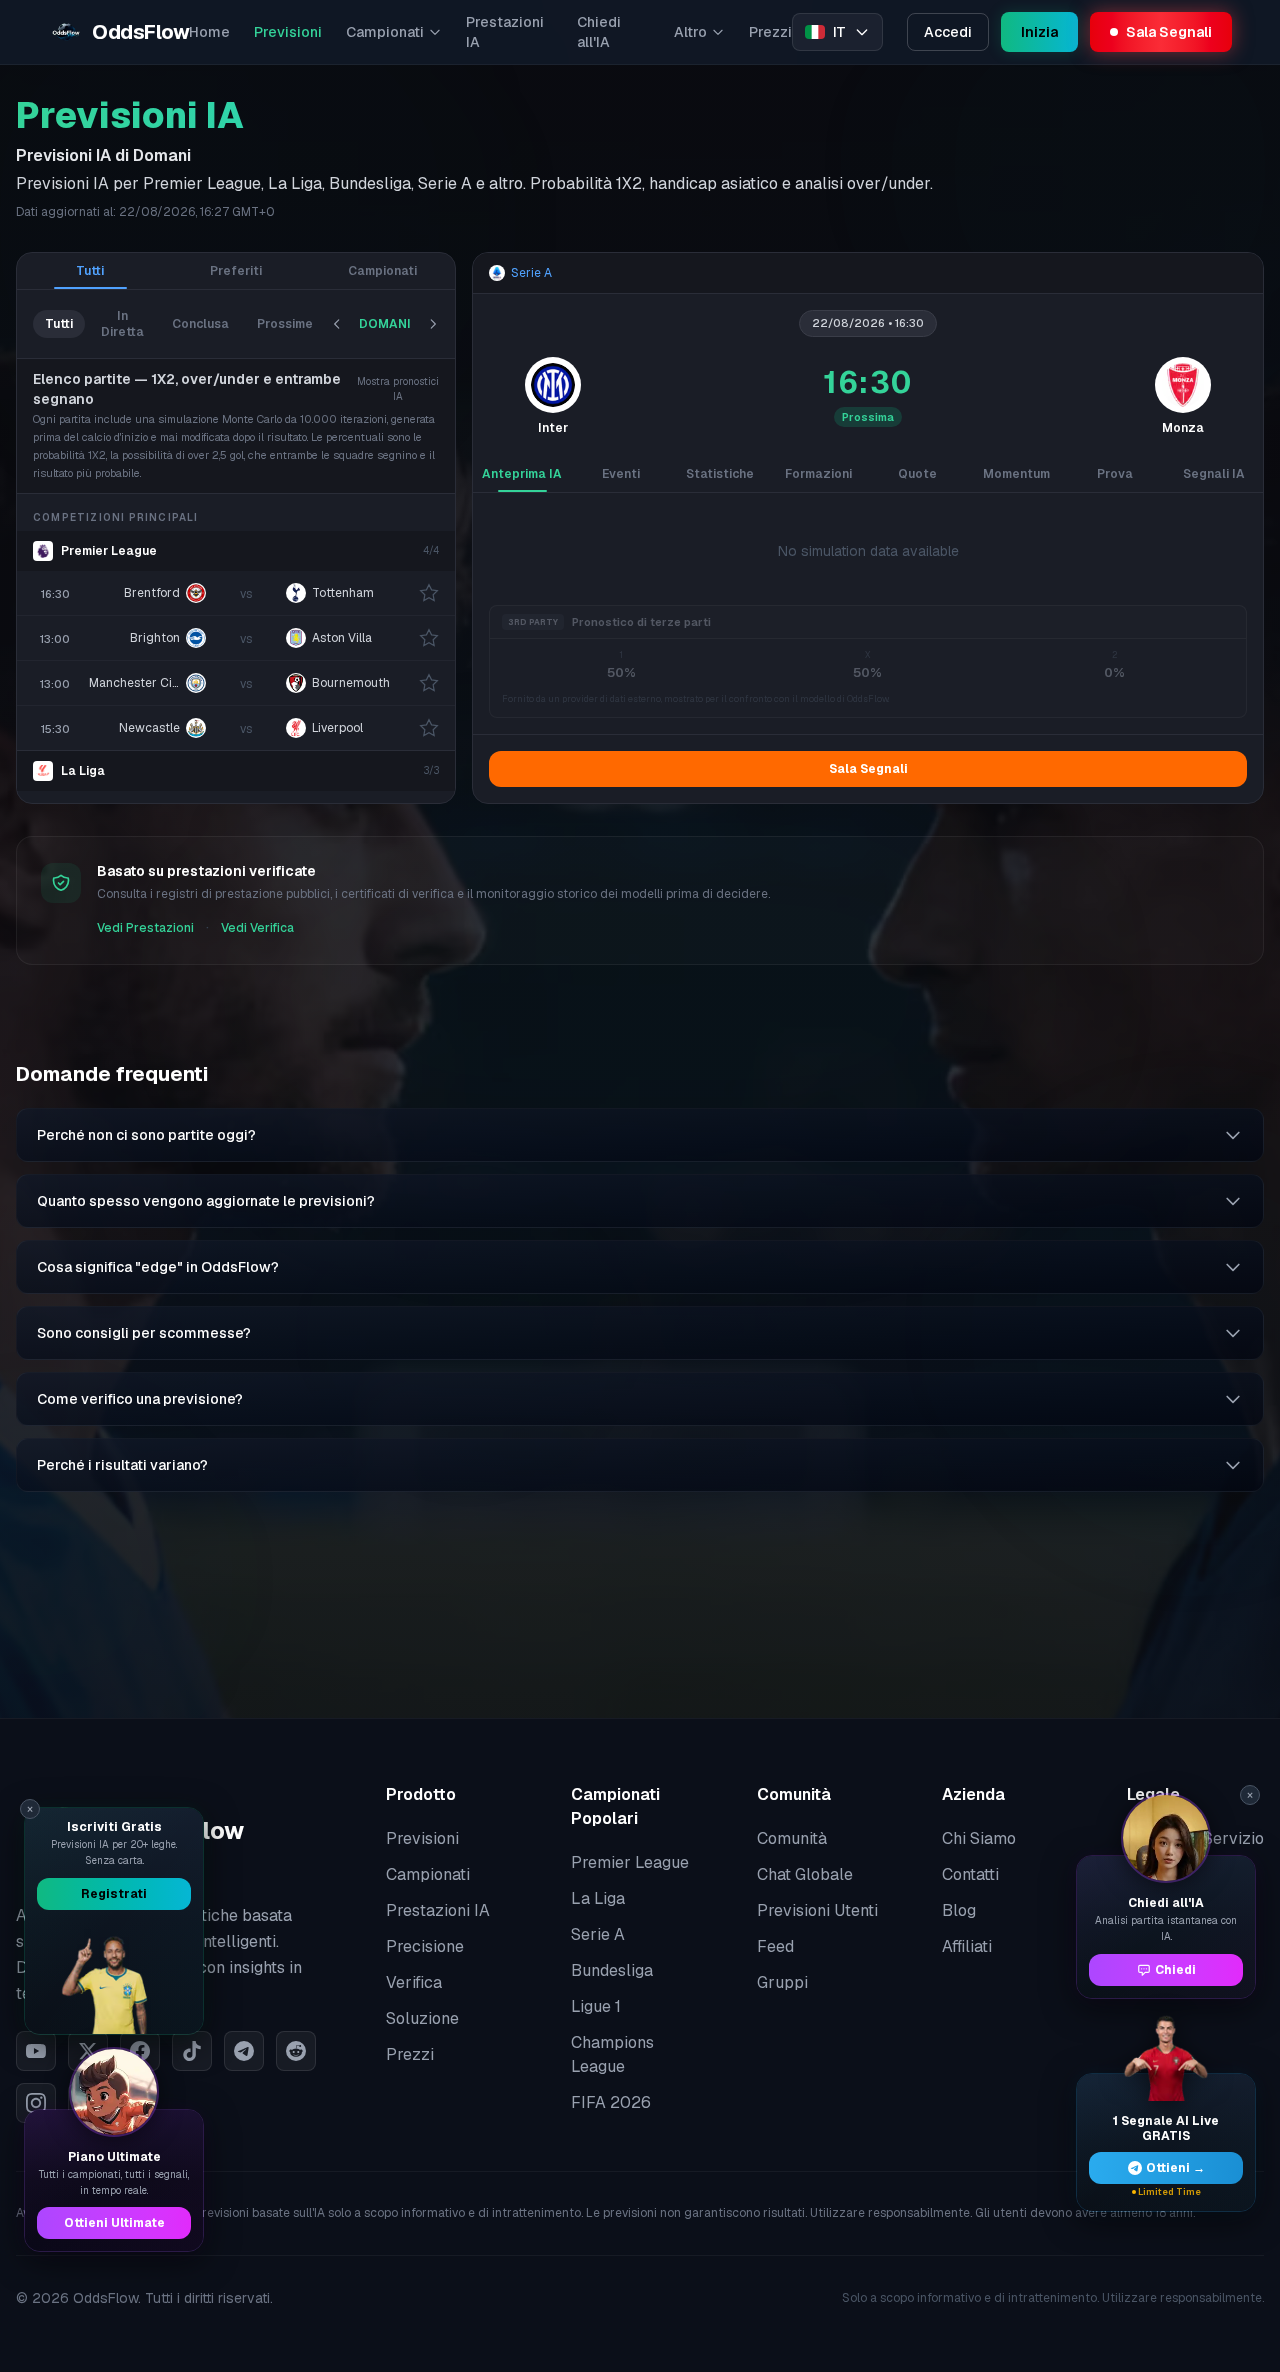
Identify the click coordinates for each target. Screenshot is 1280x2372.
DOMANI (385, 324)
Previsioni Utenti (817, 1910)
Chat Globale (805, 1874)
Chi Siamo (979, 1838)
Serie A (598, 1934)
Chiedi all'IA (599, 32)
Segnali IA (1214, 474)
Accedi (948, 32)
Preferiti (236, 271)
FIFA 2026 (611, 2102)
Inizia (1039, 32)
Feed (775, 1946)
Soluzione (422, 2018)
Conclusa (200, 324)
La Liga (83, 771)
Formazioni (818, 474)
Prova (1115, 474)
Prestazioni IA (505, 32)
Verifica (414, 1982)
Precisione (425, 1946)
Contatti (970, 1874)
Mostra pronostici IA (398, 389)
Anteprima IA (522, 474)
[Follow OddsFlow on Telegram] (244, 2051)
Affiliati (967, 1946)
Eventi (621, 474)
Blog (959, 1910)
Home (209, 32)
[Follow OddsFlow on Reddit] (296, 2051)
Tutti (90, 271)
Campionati (385, 32)
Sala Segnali (868, 769)
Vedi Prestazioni (145, 928)
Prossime (285, 324)
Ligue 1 (596, 2006)
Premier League (109, 551)
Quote (917, 474)
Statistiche (720, 474)
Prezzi (770, 32)
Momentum (1016, 474)
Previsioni (288, 32)
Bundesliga (612, 1970)
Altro (690, 32)
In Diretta (122, 324)
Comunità (792, 1838)
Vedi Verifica (257, 928)
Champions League (612, 2054)
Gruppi (782, 1982)
